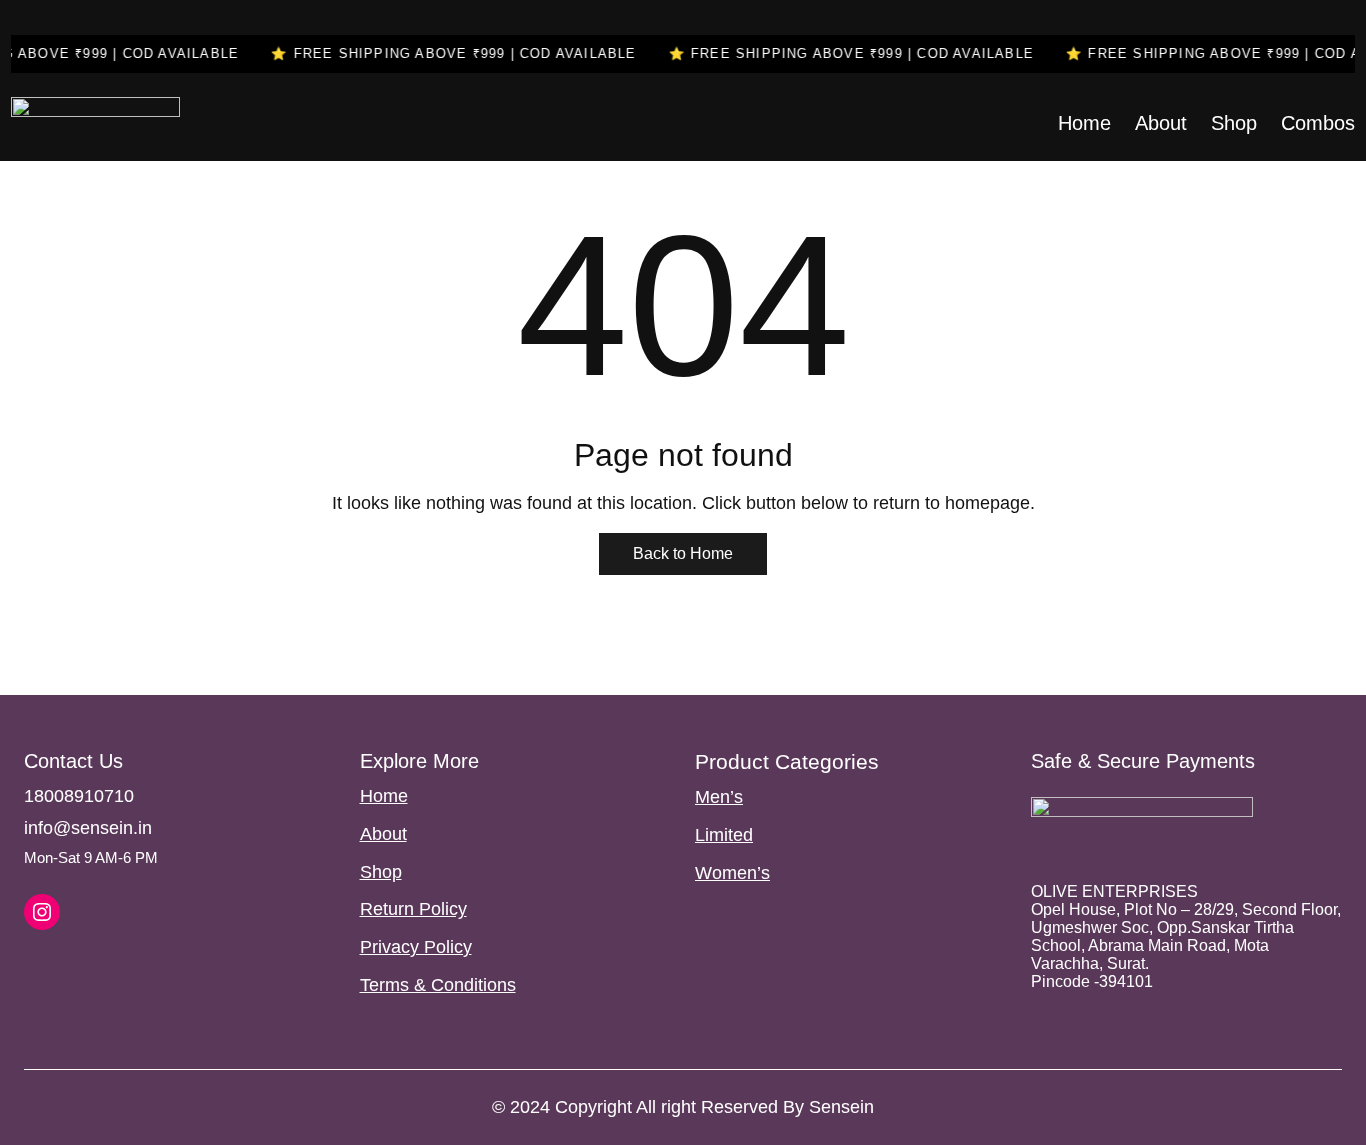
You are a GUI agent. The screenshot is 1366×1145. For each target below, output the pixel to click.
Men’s (719, 797)
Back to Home (683, 553)
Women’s (732, 873)
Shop (381, 872)
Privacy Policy (416, 947)
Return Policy (413, 909)
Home (384, 796)
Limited (724, 835)
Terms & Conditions (438, 985)
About (383, 834)
